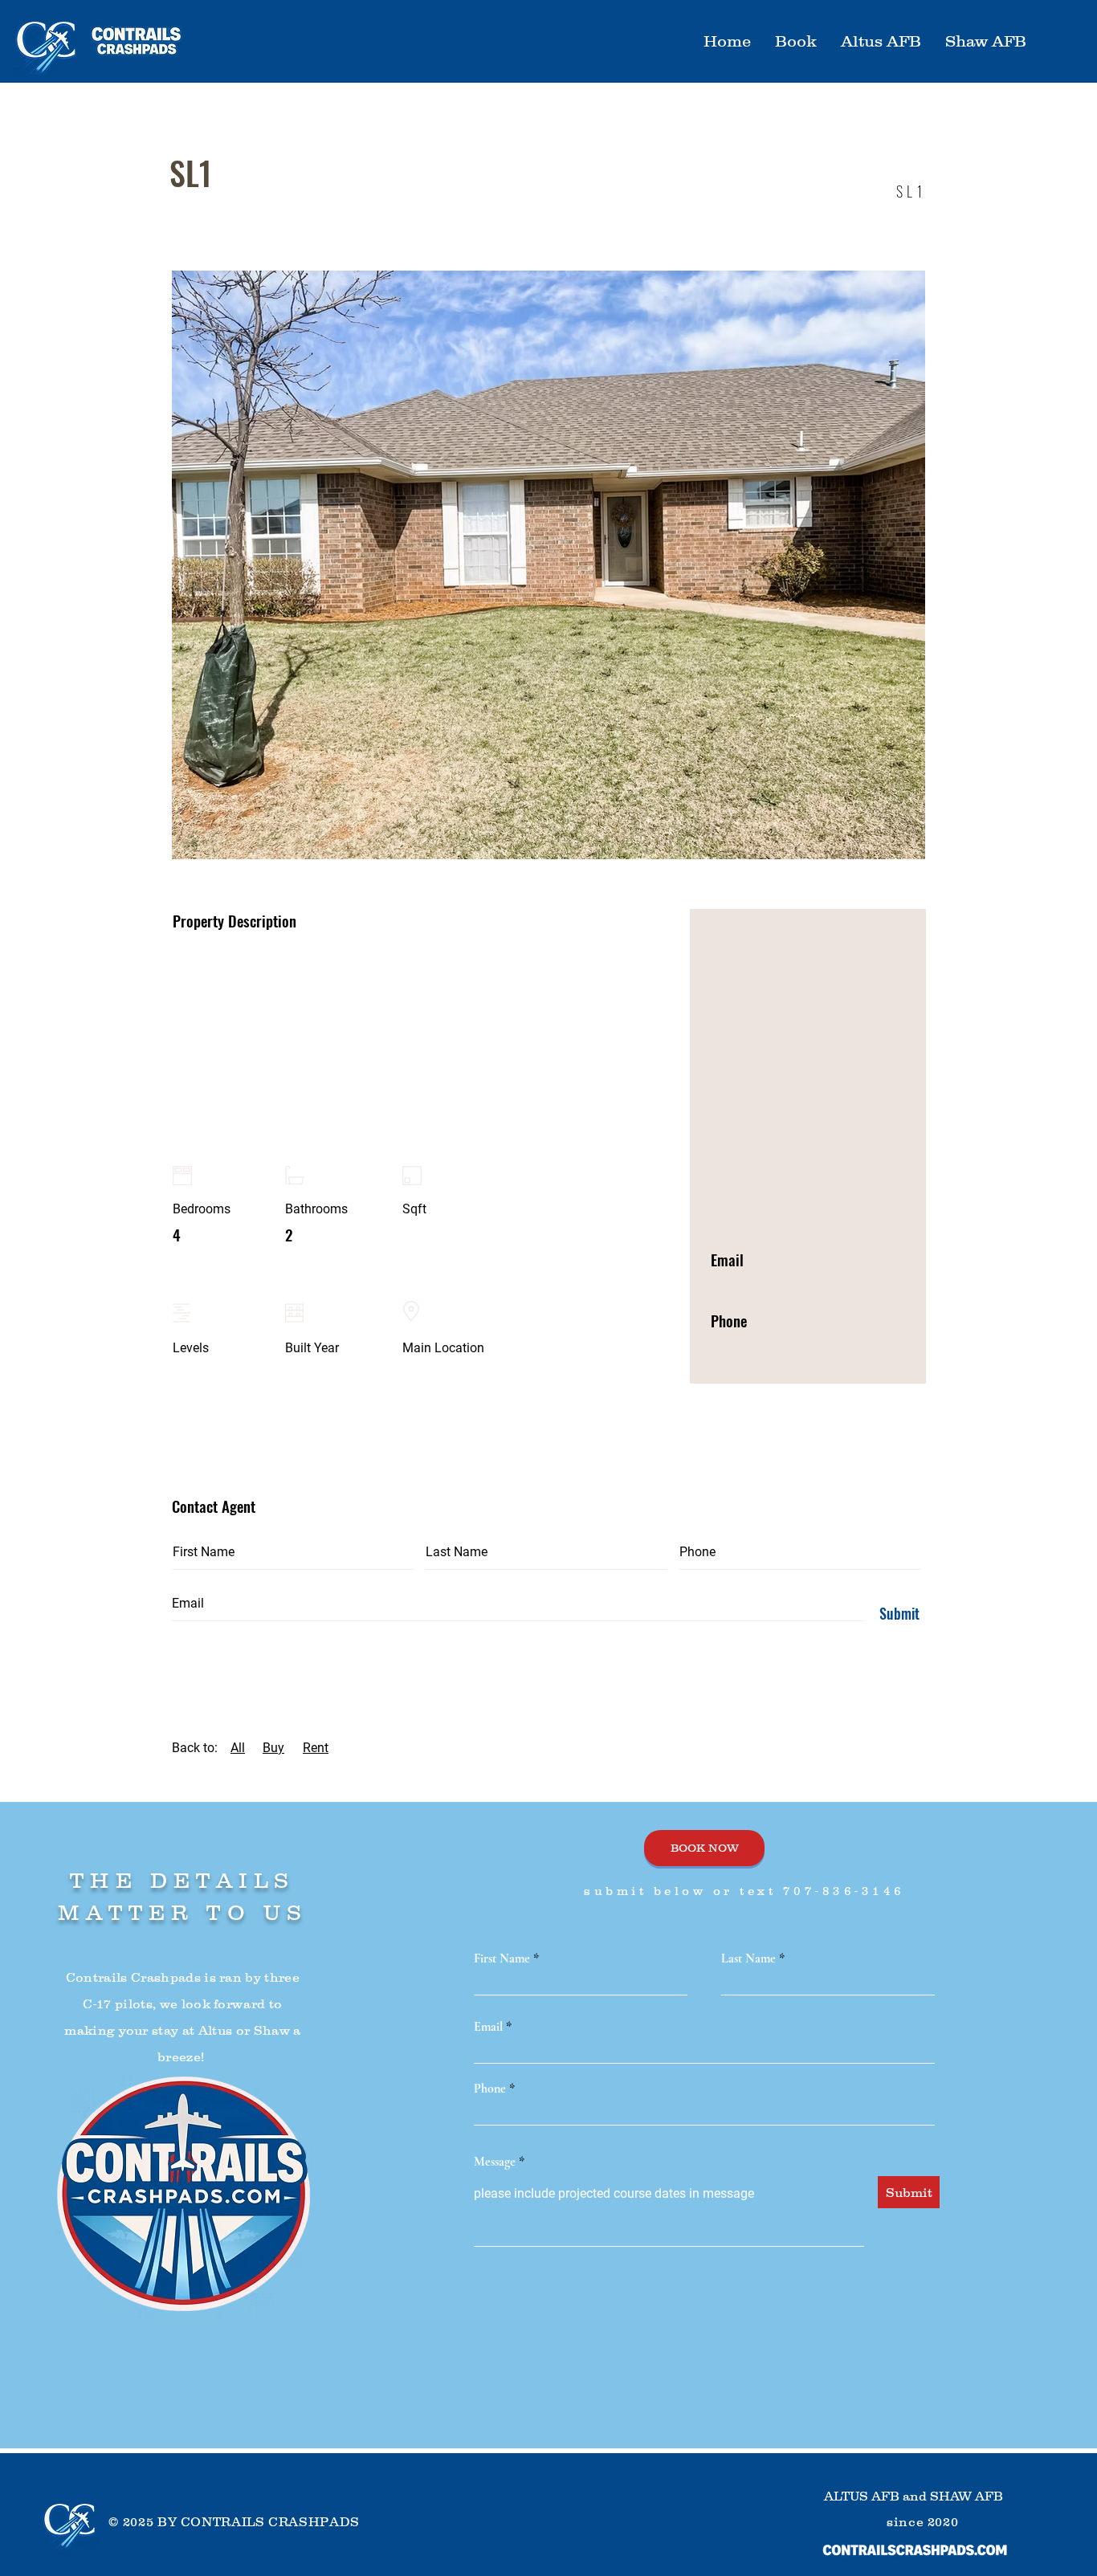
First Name (502, 1958)
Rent (316, 1748)
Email (488, 2027)
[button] (881, 41)
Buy (273, 1748)
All (238, 1748)
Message (495, 2162)
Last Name (748, 1958)
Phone (490, 2089)
